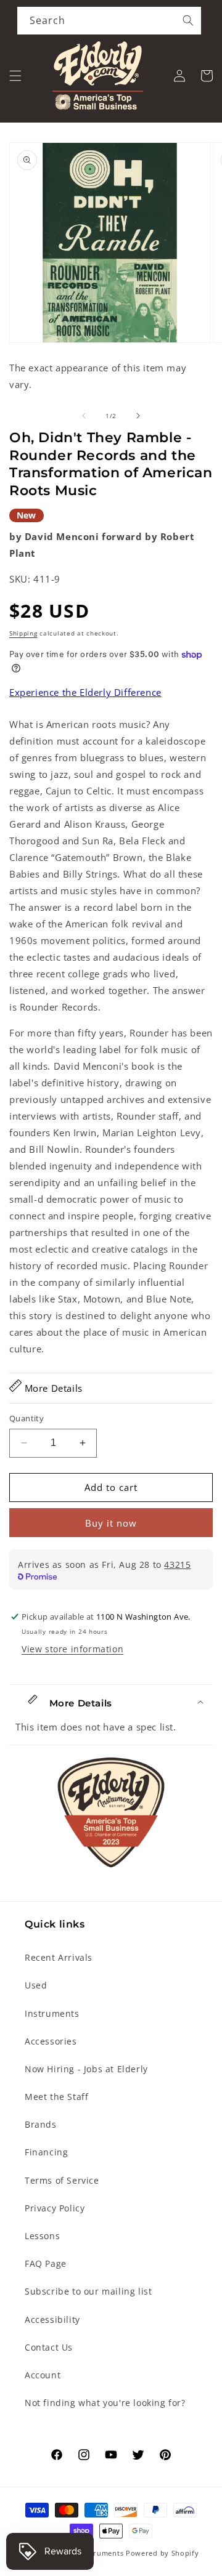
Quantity (27, 1418)
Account (43, 2375)
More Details (52, 1388)
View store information (72, 1649)
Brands (41, 2124)
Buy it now (111, 1523)
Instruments (52, 2013)
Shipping (23, 633)
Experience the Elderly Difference (85, 692)
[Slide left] (84, 416)
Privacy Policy (55, 2208)
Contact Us (49, 2347)
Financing (46, 2152)
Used (36, 1985)
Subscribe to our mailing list (88, 2291)
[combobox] (109, 21)
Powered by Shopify (162, 2553)
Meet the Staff (56, 2097)
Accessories (51, 2041)
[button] (15, 76)
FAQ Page (46, 2263)
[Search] (188, 20)
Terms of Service (62, 2180)
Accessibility (52, 2320)
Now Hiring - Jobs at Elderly (86, 2069)
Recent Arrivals (59, 1957)
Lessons (42, 2236)
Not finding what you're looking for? (105, 2403)
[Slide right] (138, 416)
